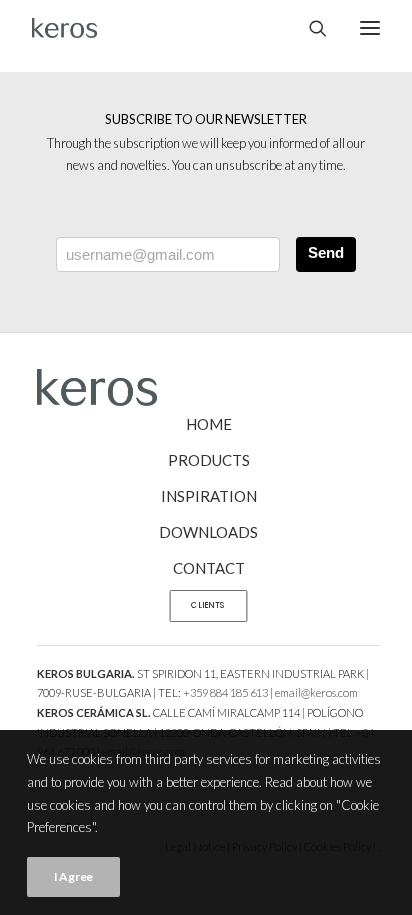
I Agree (73, 876)
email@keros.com (316, 692)
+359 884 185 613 (225, 692)
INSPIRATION (209, 496)
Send (326, 252)
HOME (209, 424)
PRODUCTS (209, 460)
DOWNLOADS (208, 532)
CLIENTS (208, 605)
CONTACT (209, 568)
